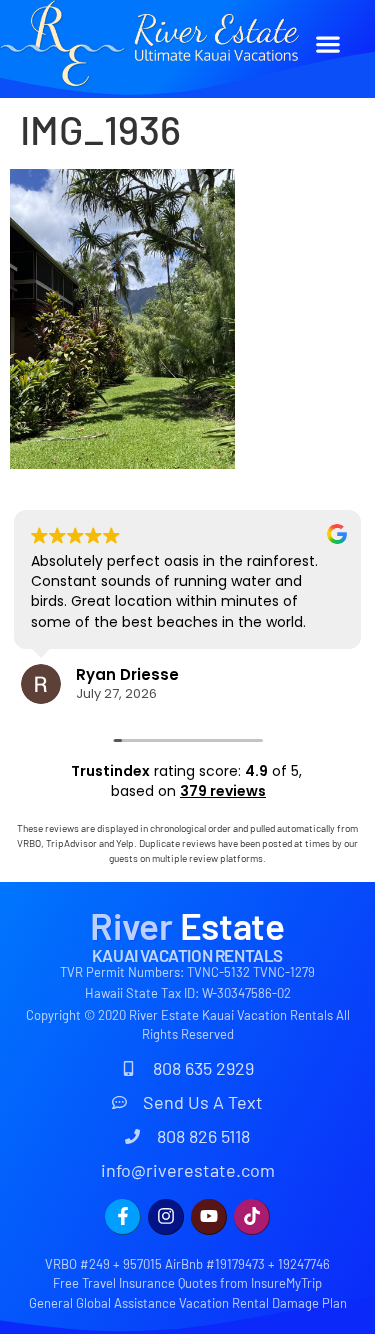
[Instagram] (166, 1217)
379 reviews (223, 791)
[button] (327, 43)
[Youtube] (209, 1217)
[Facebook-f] (123, 1217)
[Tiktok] (252, 1217)
